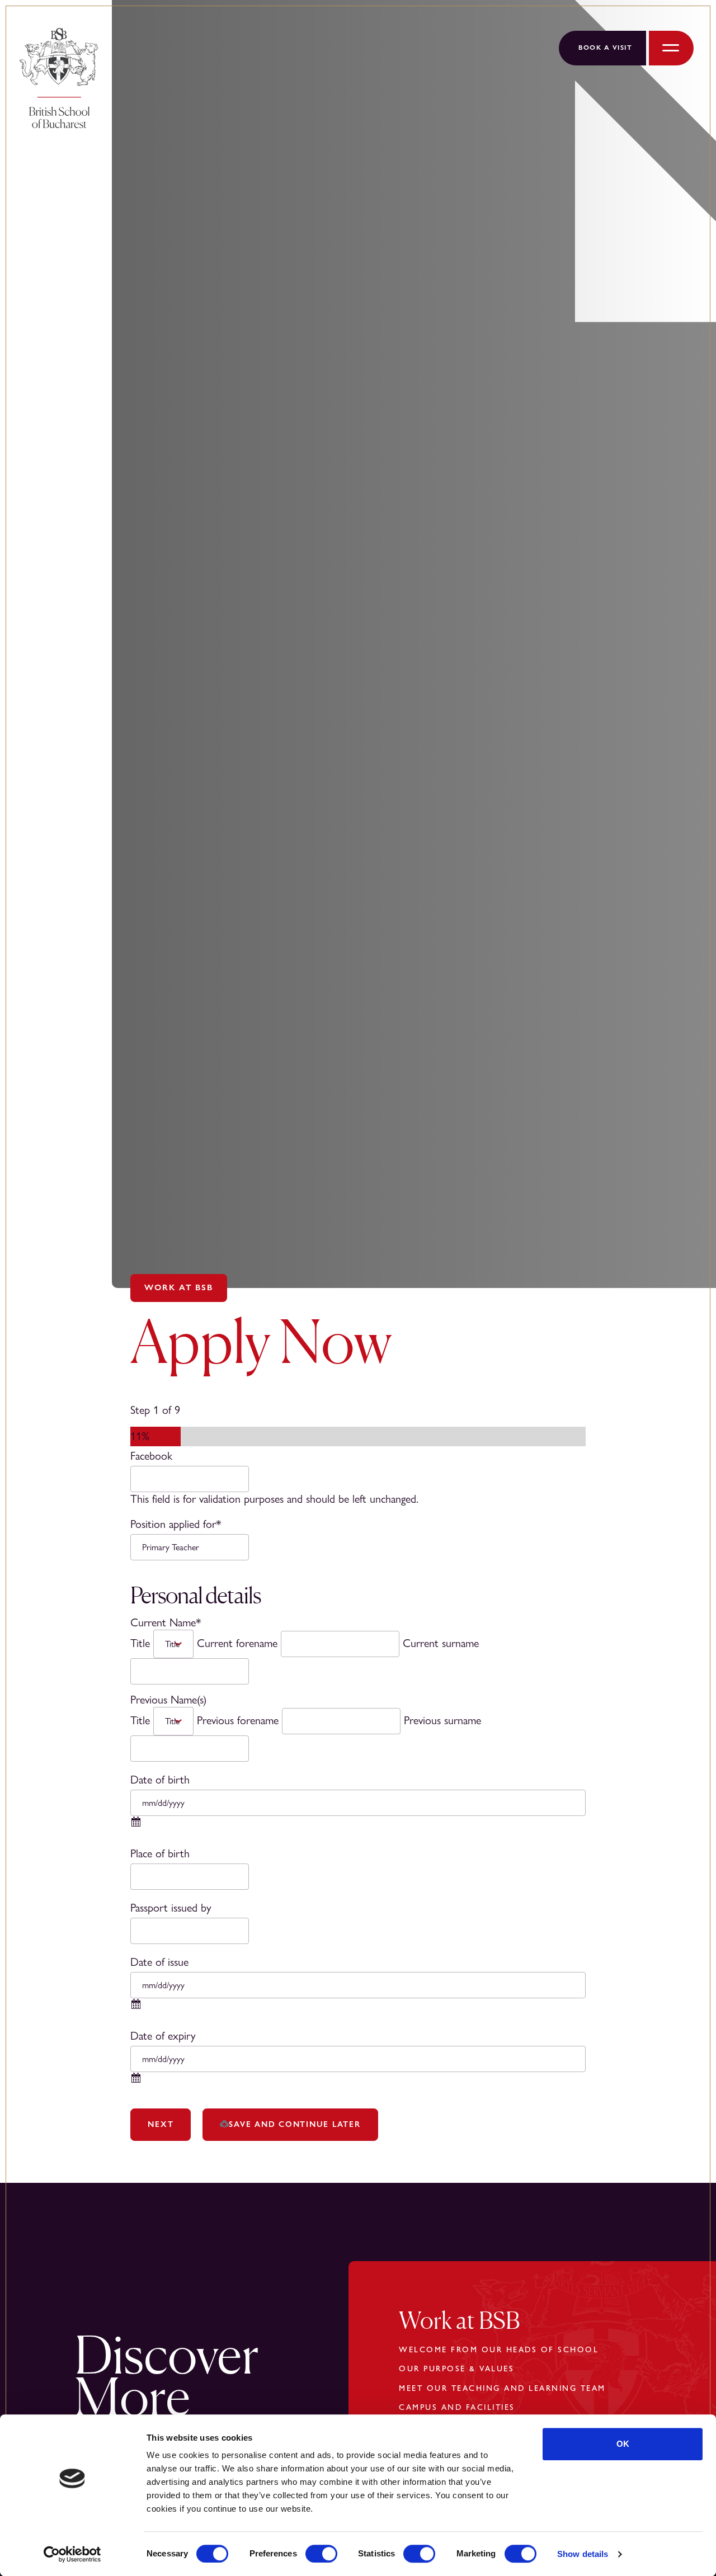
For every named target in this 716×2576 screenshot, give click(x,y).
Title (140, 1643)
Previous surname (442, 1721)
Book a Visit (605, 48)
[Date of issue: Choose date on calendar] (136, 2008)
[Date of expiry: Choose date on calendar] (136, 2082)
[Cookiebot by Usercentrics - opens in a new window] (72, 2554)
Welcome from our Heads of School (499, 2349)
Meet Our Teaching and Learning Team (502, 2388)
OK (623, 2444)
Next (161, 2124)
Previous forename (238, 1721)
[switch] (321, 2554)
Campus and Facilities (457, 2407)
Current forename (237, 1643)
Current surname (441, 1643)
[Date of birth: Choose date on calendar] (136, 1826)
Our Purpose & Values (456, 2369)
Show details (583, 2554)
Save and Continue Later (295, 2124)
